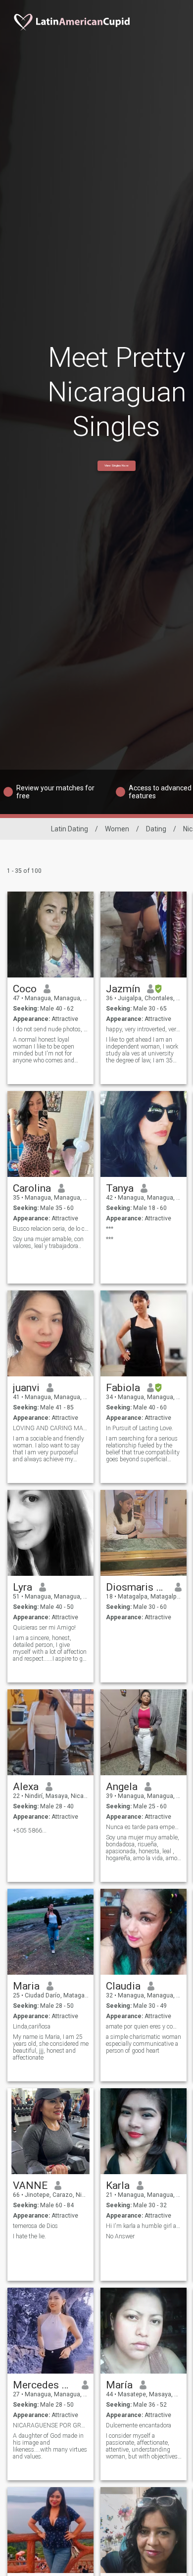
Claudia (123, 1986)
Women (117, 829)
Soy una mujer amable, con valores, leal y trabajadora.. (48, 1243)
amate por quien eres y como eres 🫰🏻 (144, 2027)
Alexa (26, 1787)
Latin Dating (70, 829)
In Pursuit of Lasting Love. (140, 1428)
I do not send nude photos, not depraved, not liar (51, 1029)
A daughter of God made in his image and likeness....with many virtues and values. (50, 2446)
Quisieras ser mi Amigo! (44, 1628)
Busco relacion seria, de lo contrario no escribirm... (51, 1229)
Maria (26, 1986)
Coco (25, 989)
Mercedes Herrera (44, 2385)
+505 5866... (30, 1831)
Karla (118, 2186)
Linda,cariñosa (32, 2027)
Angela (122, 1787)
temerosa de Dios (35, 2226)
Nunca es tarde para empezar (144, 1827)
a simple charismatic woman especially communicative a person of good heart (144, 2044)
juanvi (26, 1388)
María (119, 2385)
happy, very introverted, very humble (144, 1029)
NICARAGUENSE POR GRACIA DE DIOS (51, 2425)
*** (110, 1229)
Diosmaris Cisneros (137, 1587)
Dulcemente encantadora (139, 2425)
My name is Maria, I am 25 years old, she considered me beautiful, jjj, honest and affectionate (51, 2047)
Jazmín (123, 989)
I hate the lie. (29, 2236)
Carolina (32, 1188)
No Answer (120, 2236)
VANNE (30, 2186)
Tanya (120, 1188)
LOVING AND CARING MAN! (51, 1428)
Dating (156, 829)
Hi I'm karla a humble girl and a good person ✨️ (144, 2226)
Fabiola (123, 1388)
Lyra (23, 1587)
